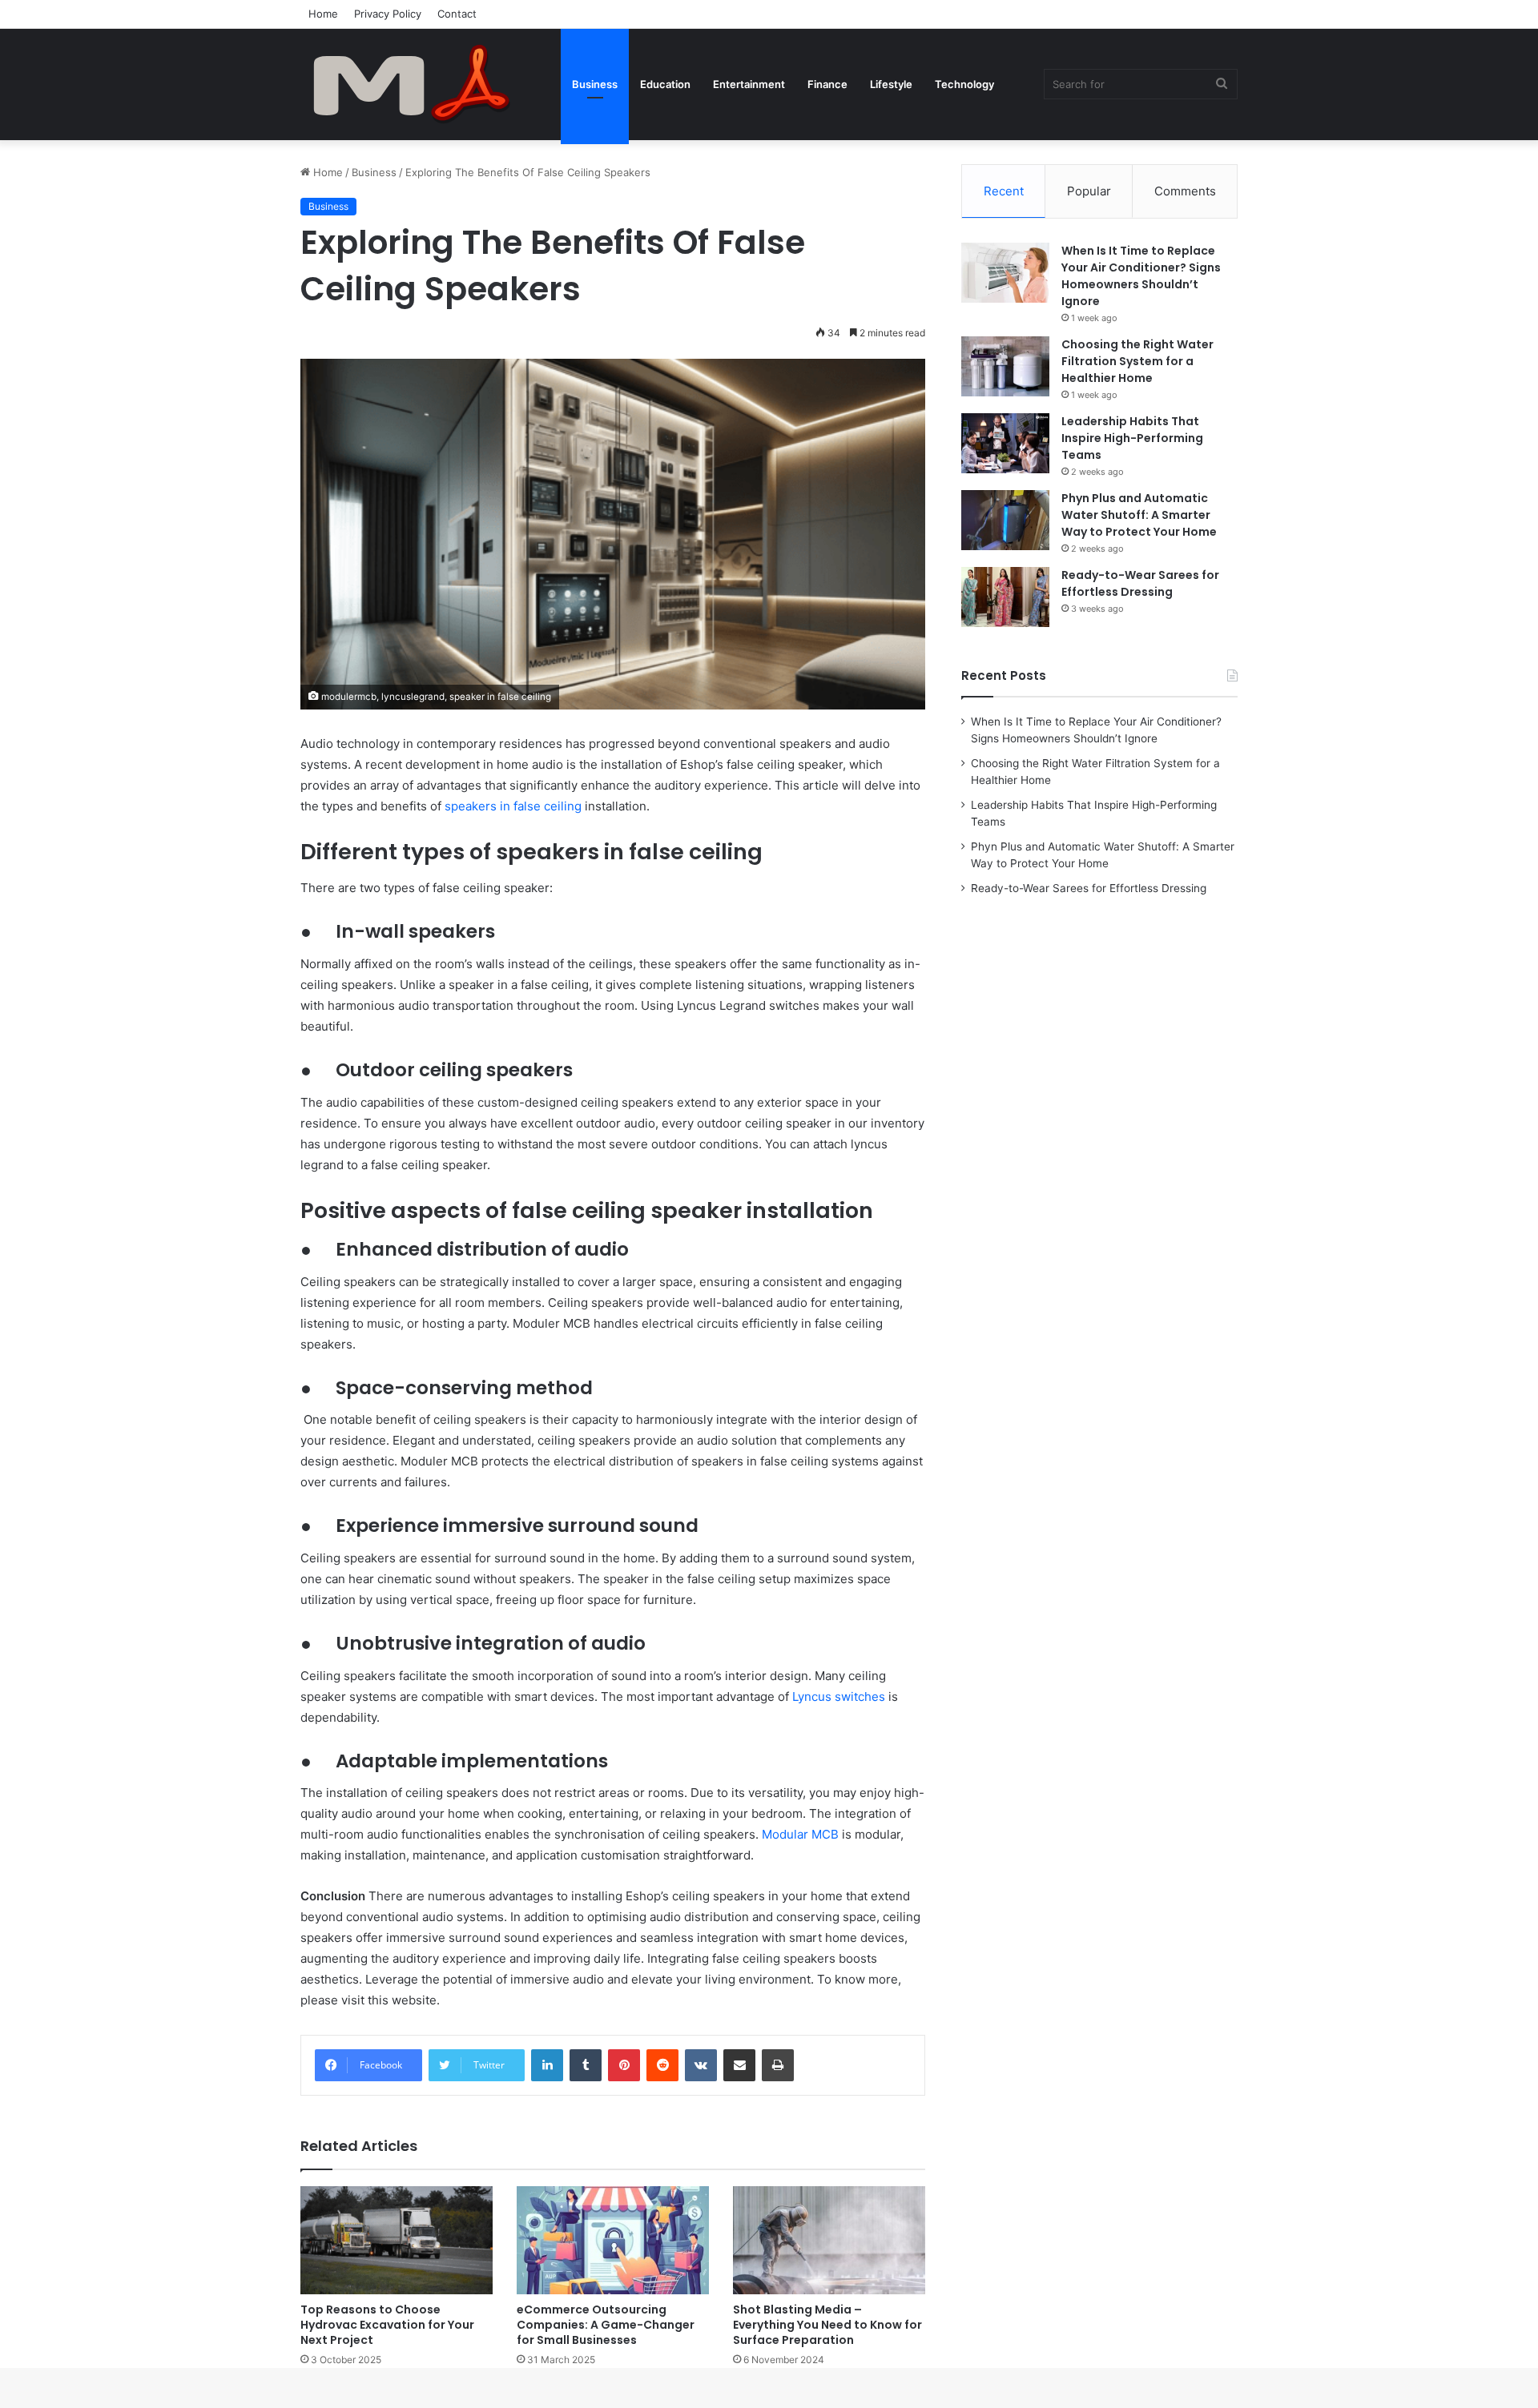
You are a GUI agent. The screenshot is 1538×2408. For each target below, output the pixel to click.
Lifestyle (891, 84)
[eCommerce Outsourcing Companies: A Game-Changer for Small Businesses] (613, 2240)
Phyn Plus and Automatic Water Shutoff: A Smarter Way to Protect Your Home (1139, 515)
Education (665, 84)
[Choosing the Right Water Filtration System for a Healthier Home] (1005, 366)
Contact (457, 14)
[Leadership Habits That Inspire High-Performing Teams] (1005, 443)
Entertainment (749, 84)
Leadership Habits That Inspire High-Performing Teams (1132, 438)
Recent (1004, 191)
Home (323, 14)
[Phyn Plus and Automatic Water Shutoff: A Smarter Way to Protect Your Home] (1005, 520)
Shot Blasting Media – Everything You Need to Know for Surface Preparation (827, 2325)
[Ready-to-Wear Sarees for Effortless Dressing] (1005, 597)
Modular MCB (800, 1834)
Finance (827, 84)
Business (595, 84)
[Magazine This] (421, 84)
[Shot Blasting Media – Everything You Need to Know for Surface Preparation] (829, 2240)
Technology (964, 84)
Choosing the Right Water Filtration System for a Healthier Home (1137, 361)
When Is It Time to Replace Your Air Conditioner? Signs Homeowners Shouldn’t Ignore (1141, 276)
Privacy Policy (388, 14)
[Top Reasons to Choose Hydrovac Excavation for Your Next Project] (397, 2240)
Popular (1089, 191)
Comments (1185, 191)
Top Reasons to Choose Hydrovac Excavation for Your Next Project (387, 2325)
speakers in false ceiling (513, 806)
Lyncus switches (839, 1696)
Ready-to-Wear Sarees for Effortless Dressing (1140, 583)
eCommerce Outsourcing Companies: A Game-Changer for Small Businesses (606, 2325)
